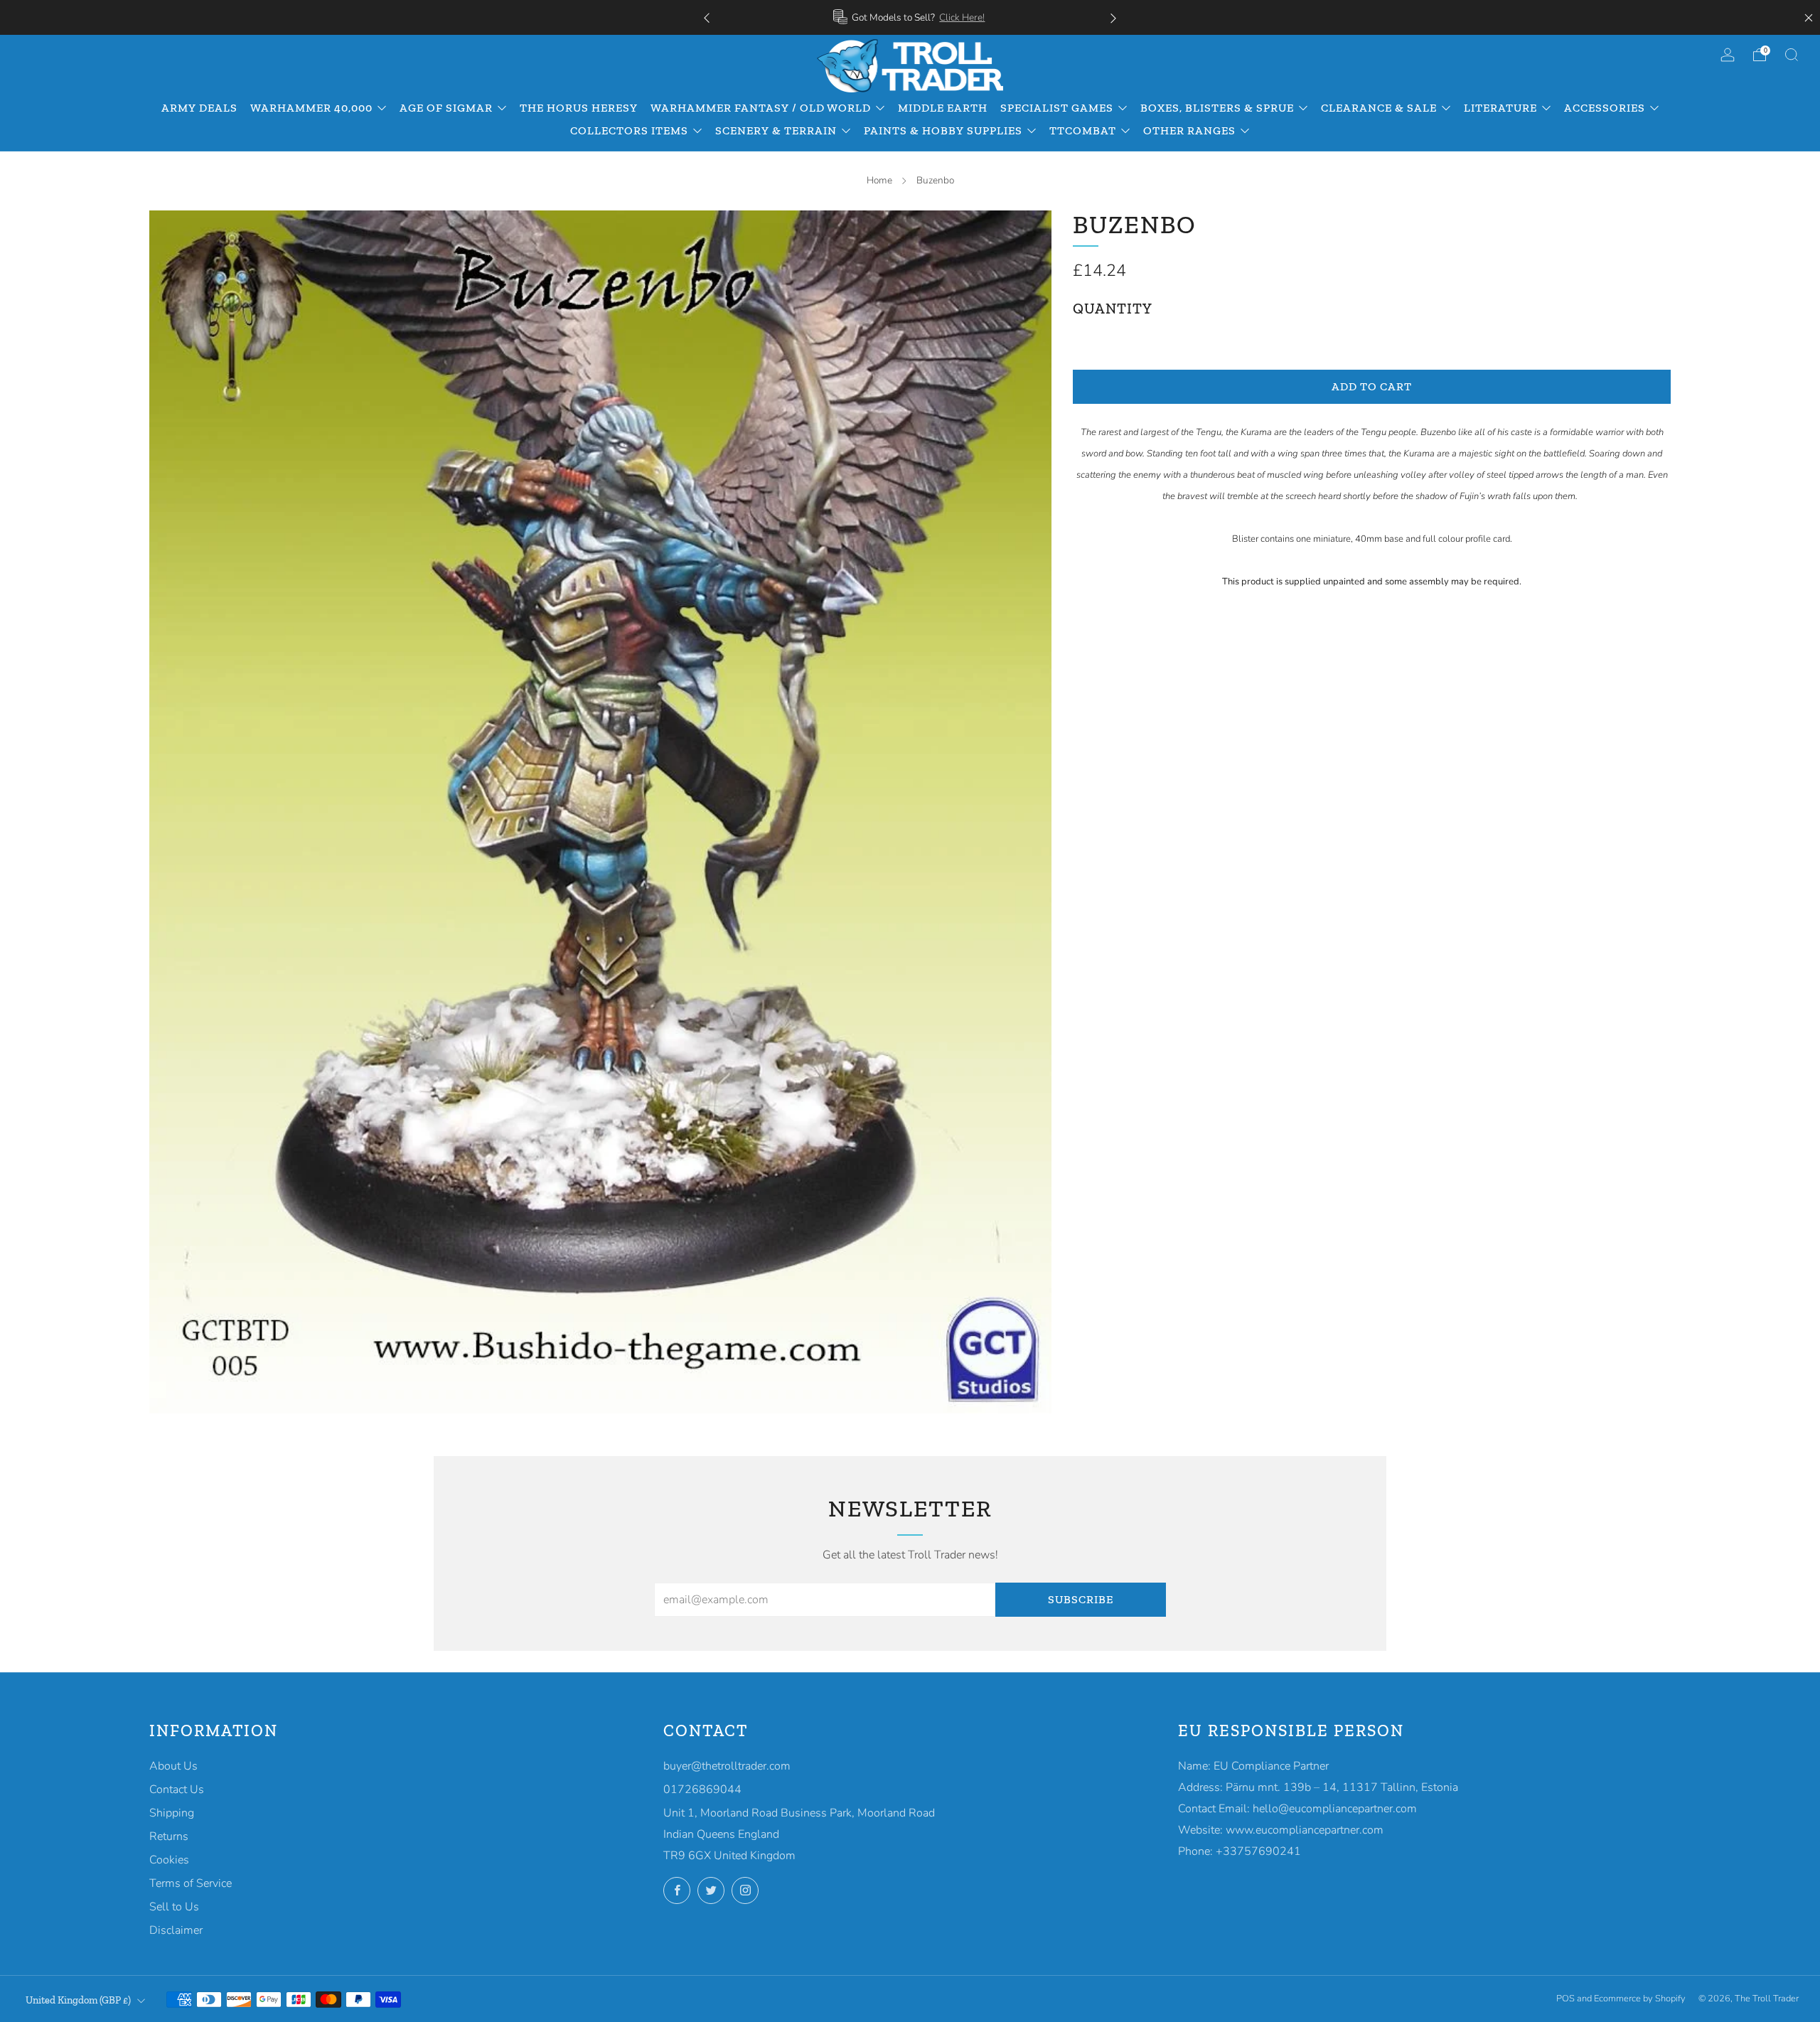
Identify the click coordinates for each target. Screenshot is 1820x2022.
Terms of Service (191, 1883)
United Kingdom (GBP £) (78, 2000)
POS (1565, 1999)
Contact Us (177, 1790)
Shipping (172, 1813)
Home (879, 180)
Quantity (1113, 309)
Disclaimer (176, 1930)
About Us (173, 1766)
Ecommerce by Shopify (1640, 1999)
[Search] (1792, 55)
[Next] (1113, 17)
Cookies (169, 1860)
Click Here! (962, 17)
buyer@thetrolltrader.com (727, 1766)
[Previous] (707, 17)
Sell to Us (174, 1907)
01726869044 (702, 1790)
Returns (169, 1836)
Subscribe (1081, 1599)
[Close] (1809, 18)
